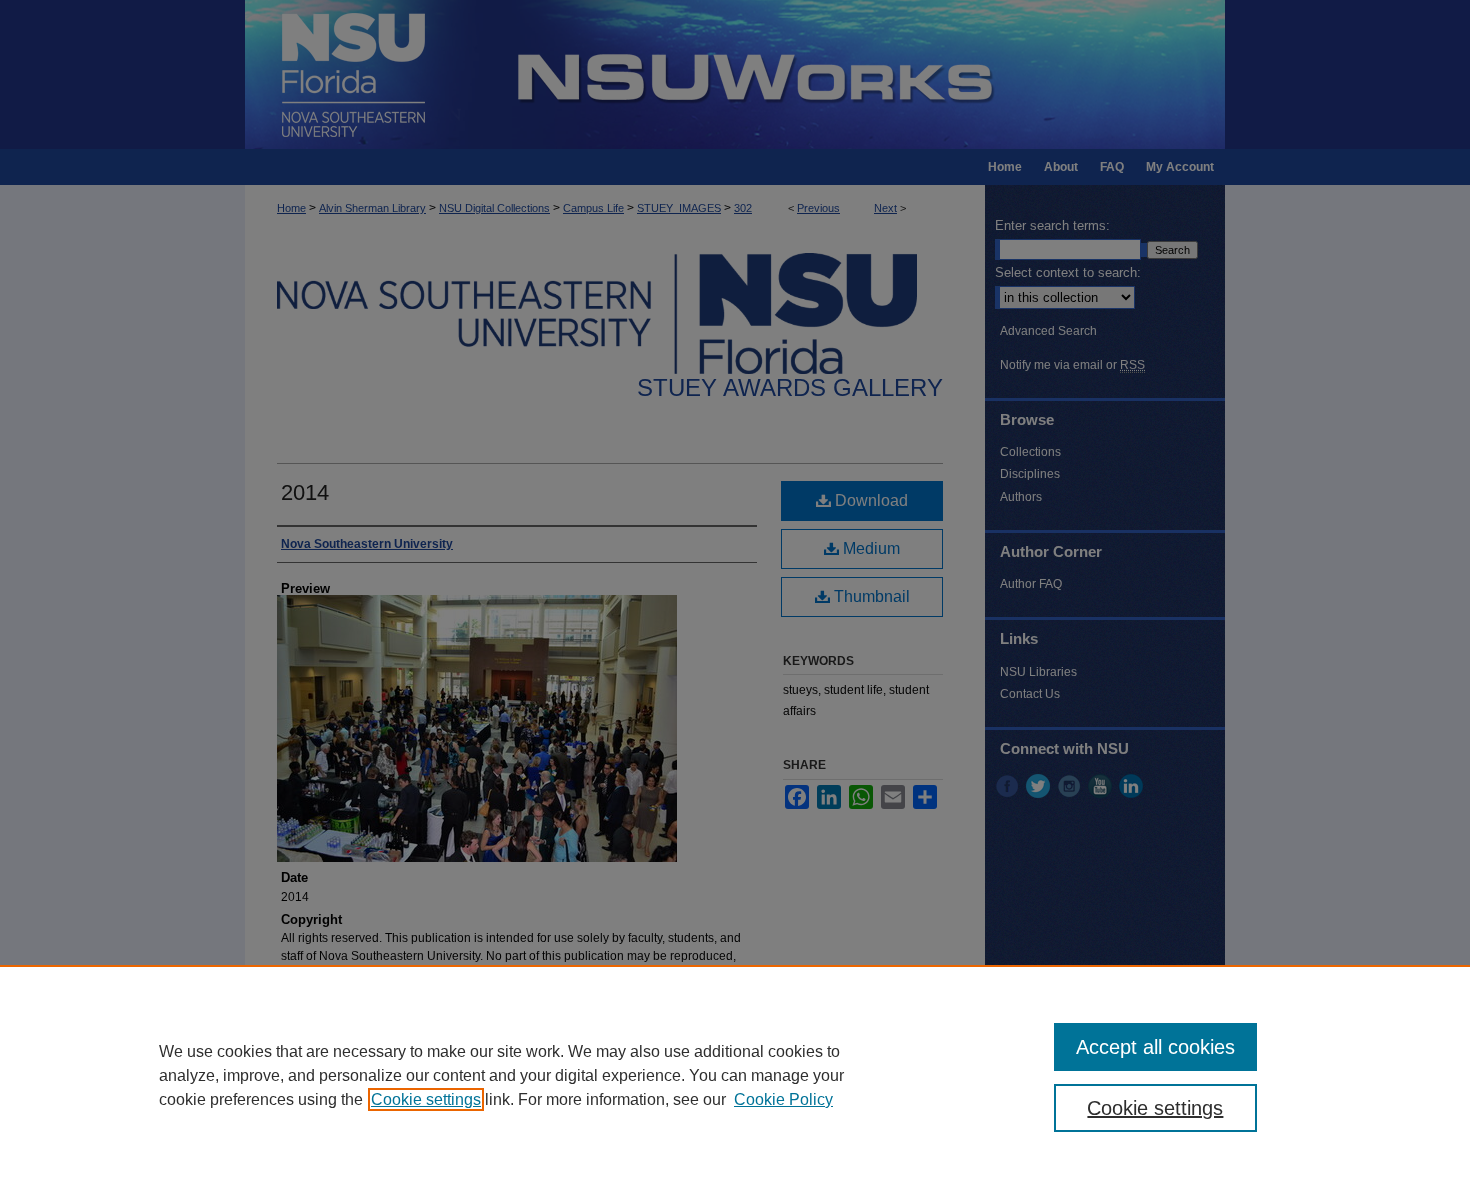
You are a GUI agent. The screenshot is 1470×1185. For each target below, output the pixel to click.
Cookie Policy (783, 1099)
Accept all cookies (1155, 1047)
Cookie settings (426, 1099)
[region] (735, 1075)
